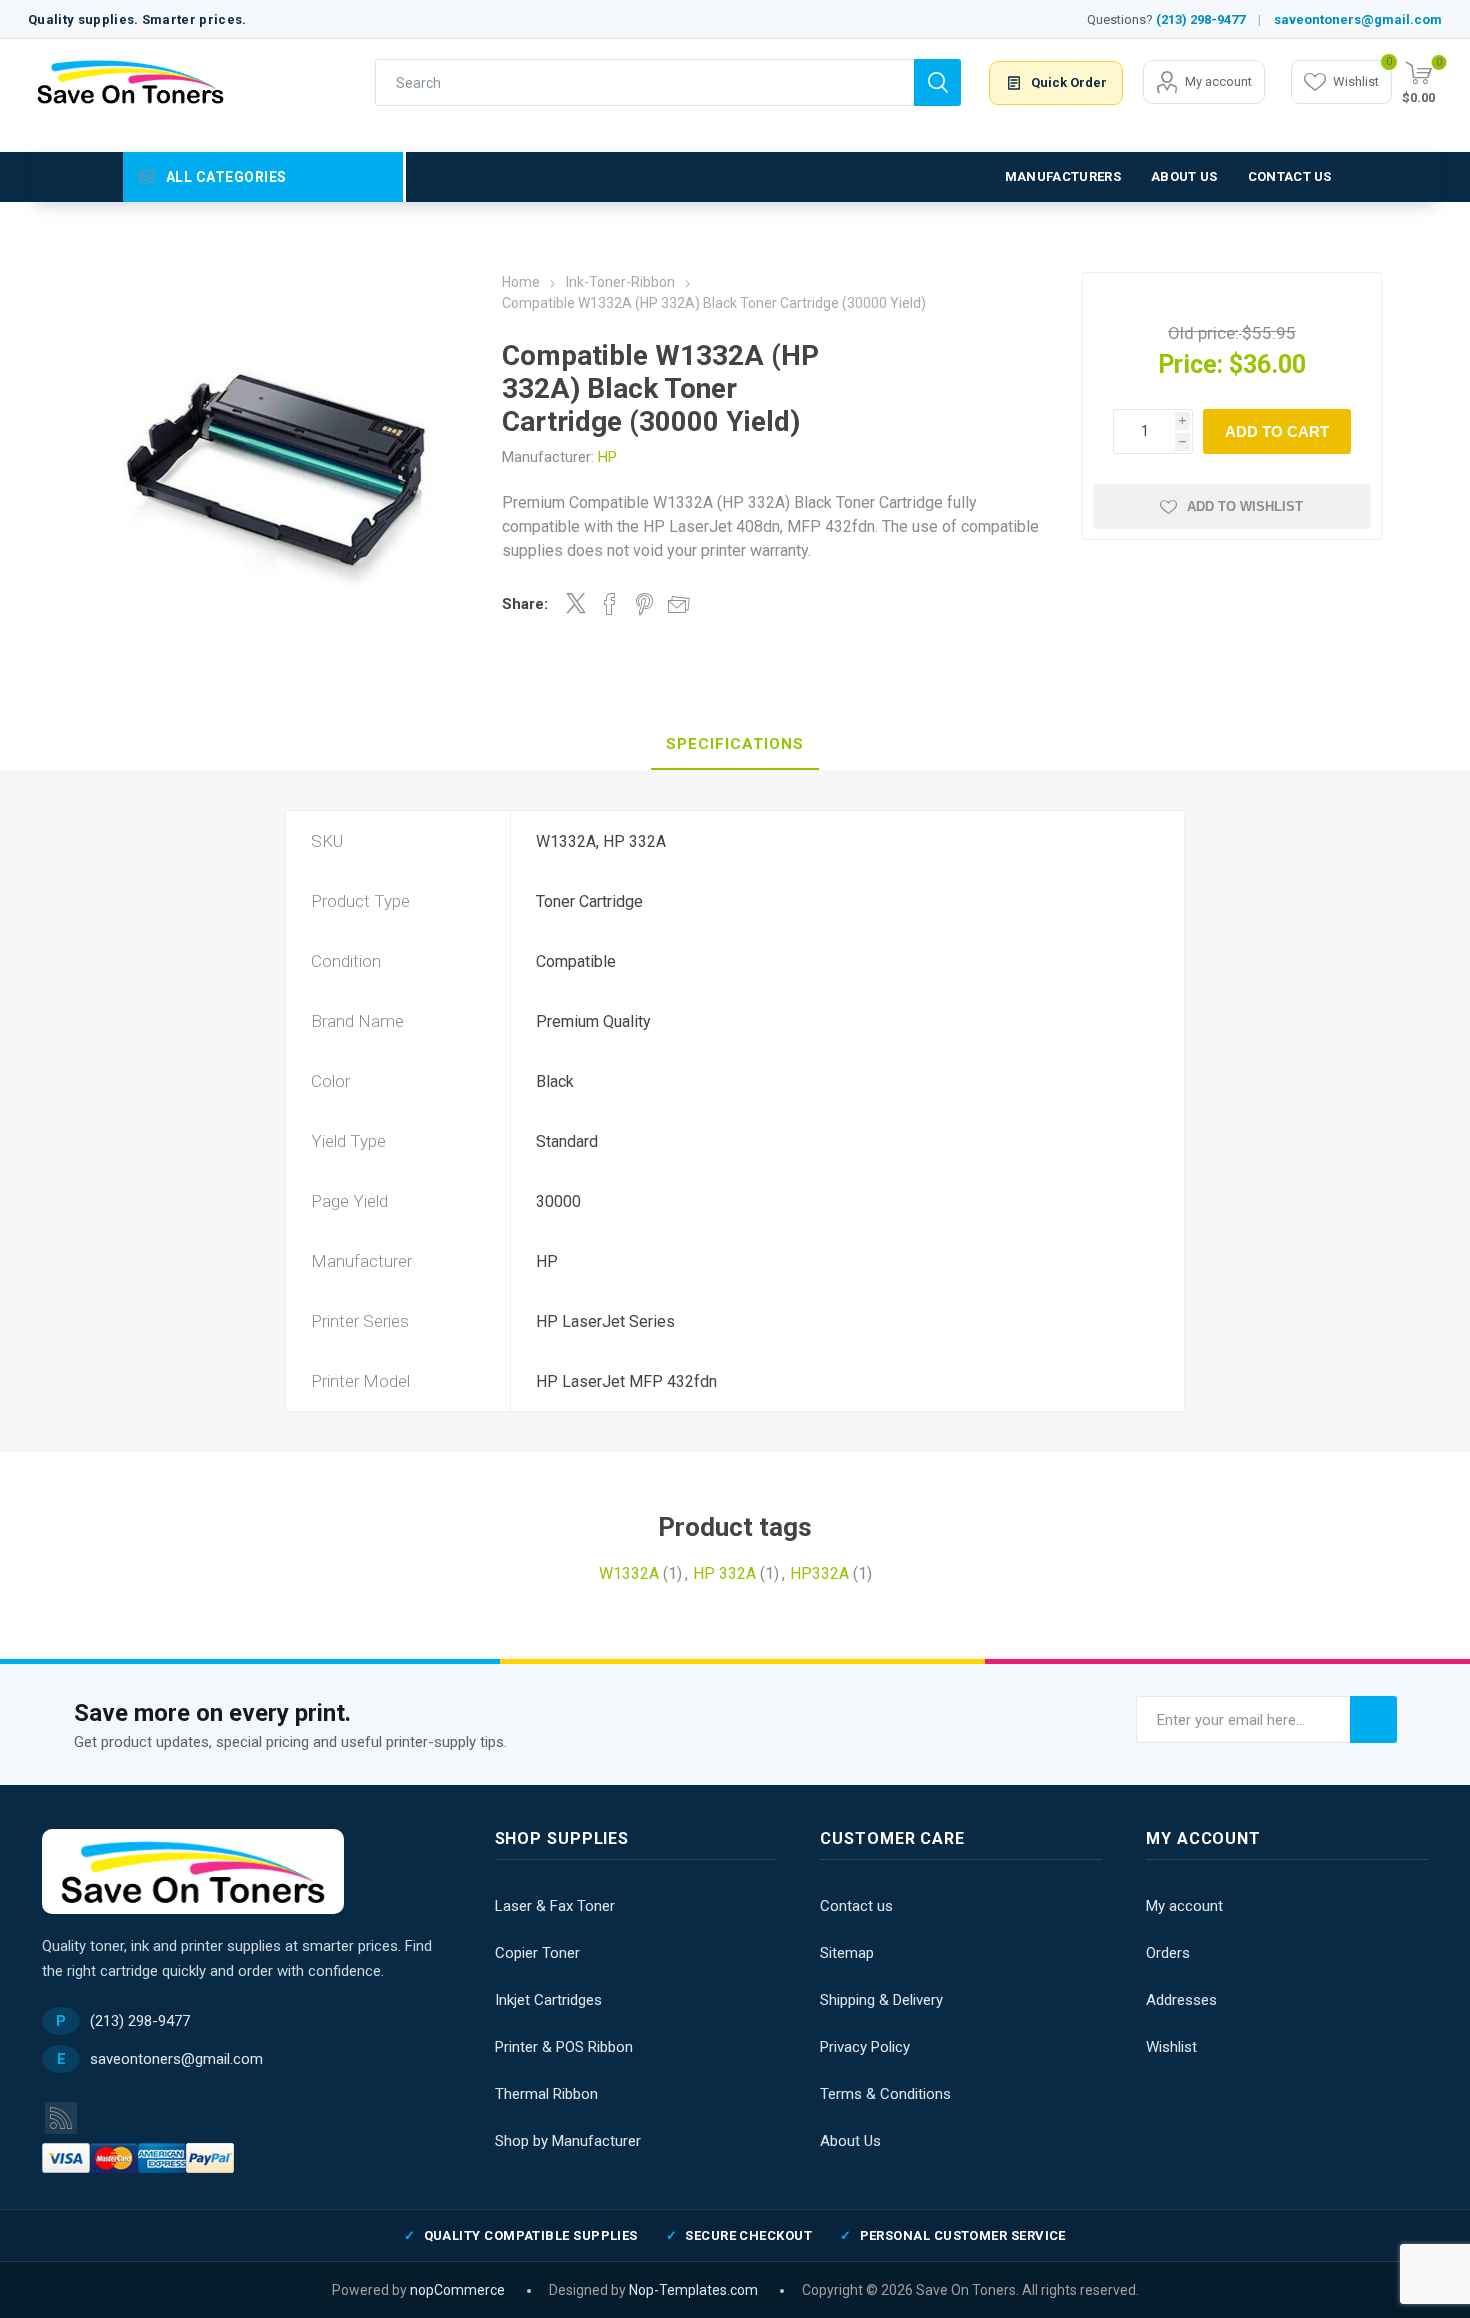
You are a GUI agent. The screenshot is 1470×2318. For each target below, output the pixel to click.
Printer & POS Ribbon (564, 2047)
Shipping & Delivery (881, 2000)
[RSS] (61, 2118)
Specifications (735, 744)
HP (607, 457)
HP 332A (724, 1573)
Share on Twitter (576, 603)
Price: (1190, 364)
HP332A (819, 1573)
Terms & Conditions (885, 2094)
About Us (850, 2141)
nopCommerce (457, 2290)
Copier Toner (537, 1953)
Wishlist (1171, 2047)
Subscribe (1373, 1719)
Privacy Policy (865, 2047)
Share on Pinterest (644, 604)
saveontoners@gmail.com (1358, 19)
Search (937, 82)
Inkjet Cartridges (548, 2000)
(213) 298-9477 (1200, 19)
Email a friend (679, 604)
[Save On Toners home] (193, 1871)
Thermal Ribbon (546, 2094)
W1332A (629, 1573)
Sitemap (847, 1953)
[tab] (735, 745)
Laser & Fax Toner (555, 1906)
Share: (525, 604)
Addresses (1181, 2000)
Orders (1168, 1953)
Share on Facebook (610, 604)
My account (1218, 81)
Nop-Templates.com (693, 2290)
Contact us (856, 1906)
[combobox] (644, 82)
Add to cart (1277, 431)
